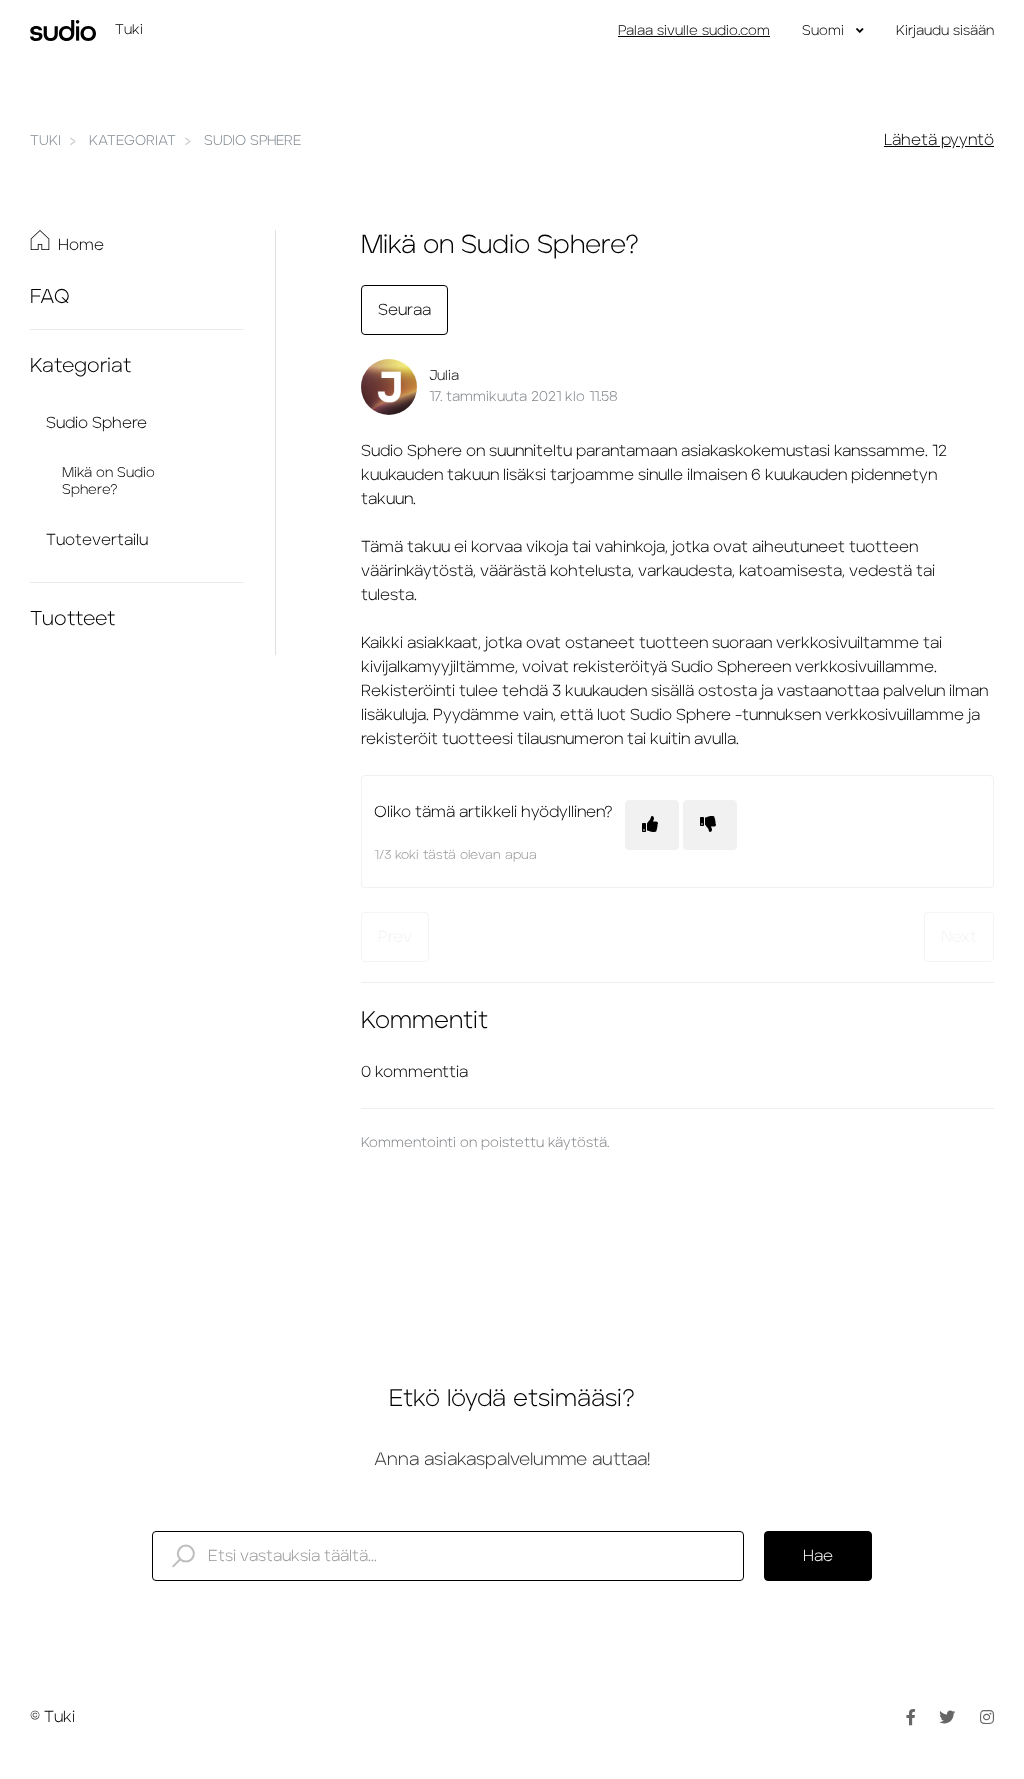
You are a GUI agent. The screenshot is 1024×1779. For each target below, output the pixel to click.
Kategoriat (132, 141)
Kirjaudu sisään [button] (945, 31)
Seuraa (404, 310)
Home (81, 245)
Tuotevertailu (97, 540)
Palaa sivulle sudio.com (694, 31)
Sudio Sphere (252, 141)
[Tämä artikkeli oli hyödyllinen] (652, 825)
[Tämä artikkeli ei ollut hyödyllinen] (710, 825)
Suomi (825, 31)
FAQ (50, 297)
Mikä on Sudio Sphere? (108, 481)
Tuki (45, 141)
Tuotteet (72, 619)
